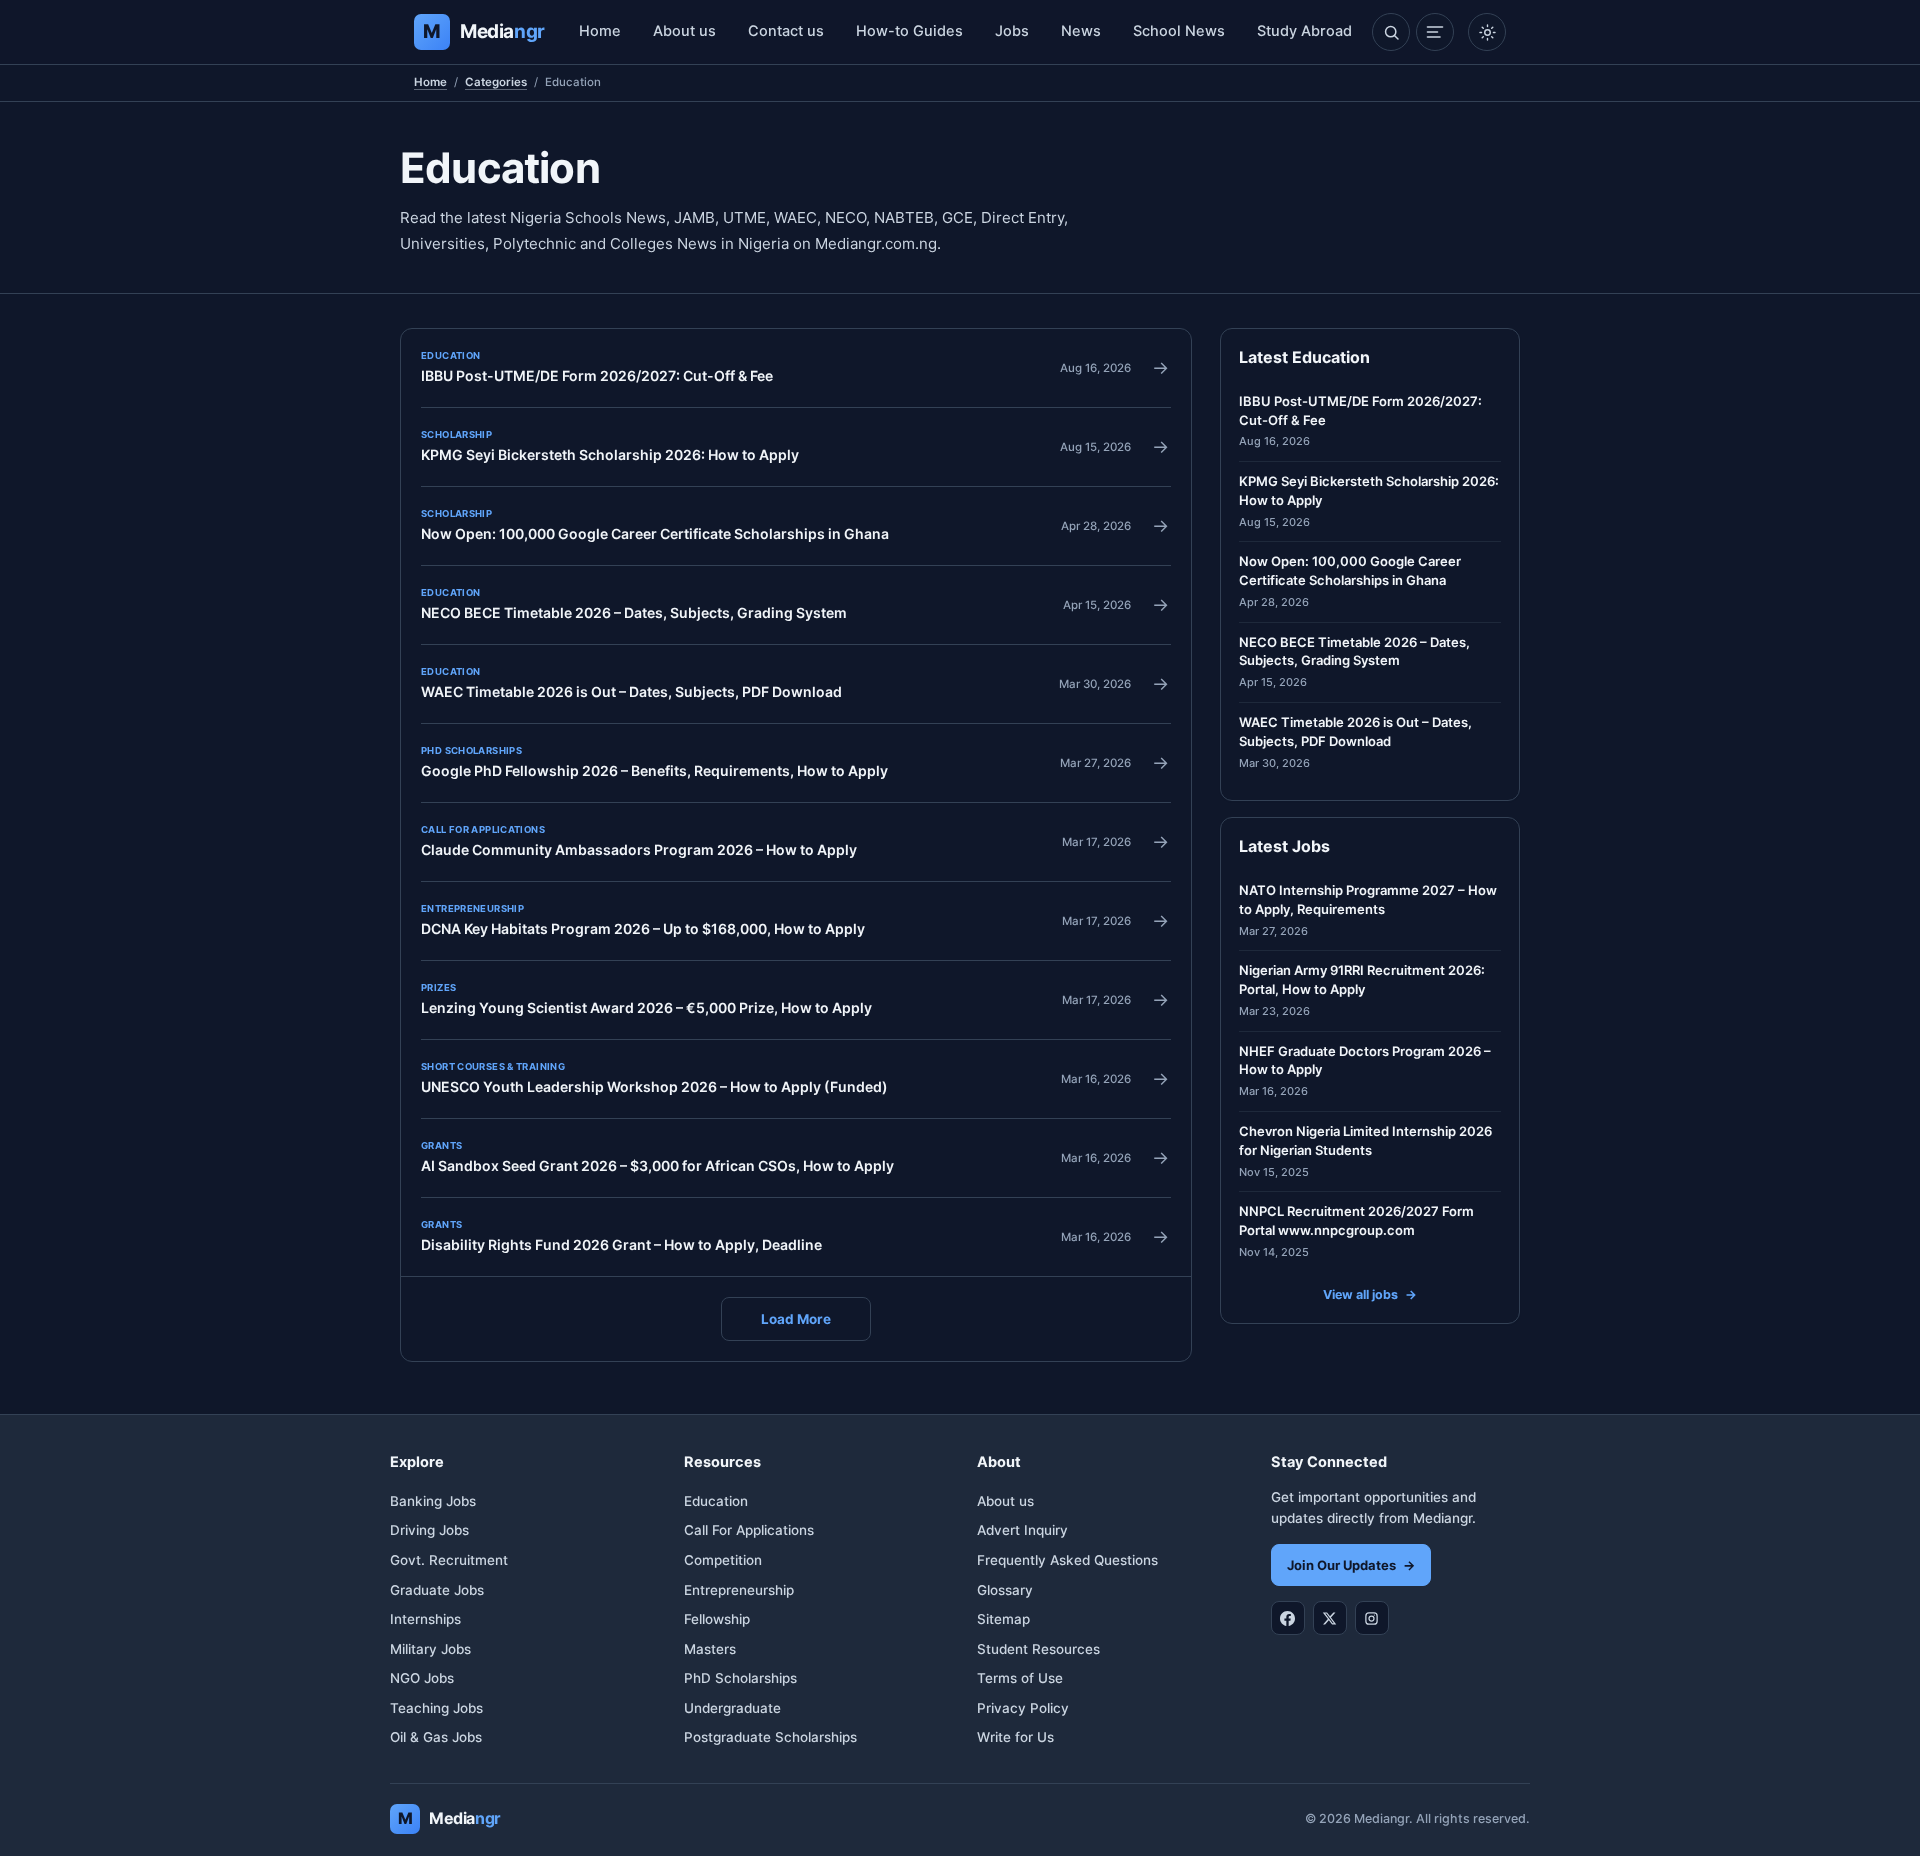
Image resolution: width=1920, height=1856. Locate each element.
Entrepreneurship (739, 1590)
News (1081, 31)
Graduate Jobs (437, 1590)
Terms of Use (1020, 1678)
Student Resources (1038, 1649)
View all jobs (1370, 1294)
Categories (496, 82)
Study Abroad (1304, 31)
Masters (710, 1649)
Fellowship (717, 1619)
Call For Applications (749, 1530)
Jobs (1012, 31)
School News (1179, 31)
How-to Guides (909, 31)
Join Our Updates (1351, 1565)
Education (716, 1501)
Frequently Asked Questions (1067, 1560)
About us (684, 31)
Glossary (1005, 1590)
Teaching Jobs (436, 1708)
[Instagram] (1372, 1618)
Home (600, 31)
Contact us (786, 31)
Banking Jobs (433, 1501)
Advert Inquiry (1022, 1530)
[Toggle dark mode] (1487, 32)
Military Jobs (430, 1649)
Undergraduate (732, 1708)
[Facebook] (1288, 1618)
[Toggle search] (1391, 32)
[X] (1330, 1618)
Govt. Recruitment (449, 1560)
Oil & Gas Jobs (436, 1737)
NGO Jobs (422, 1678)
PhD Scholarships (740, 1678)
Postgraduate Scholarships (770, 1737)
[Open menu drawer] (1435, 32)
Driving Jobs (429, 1530)
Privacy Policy (1023, 1708)
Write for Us (1015, 1737)
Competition (723, 1560)
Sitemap (1003, 1619)
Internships (425, 1619)
